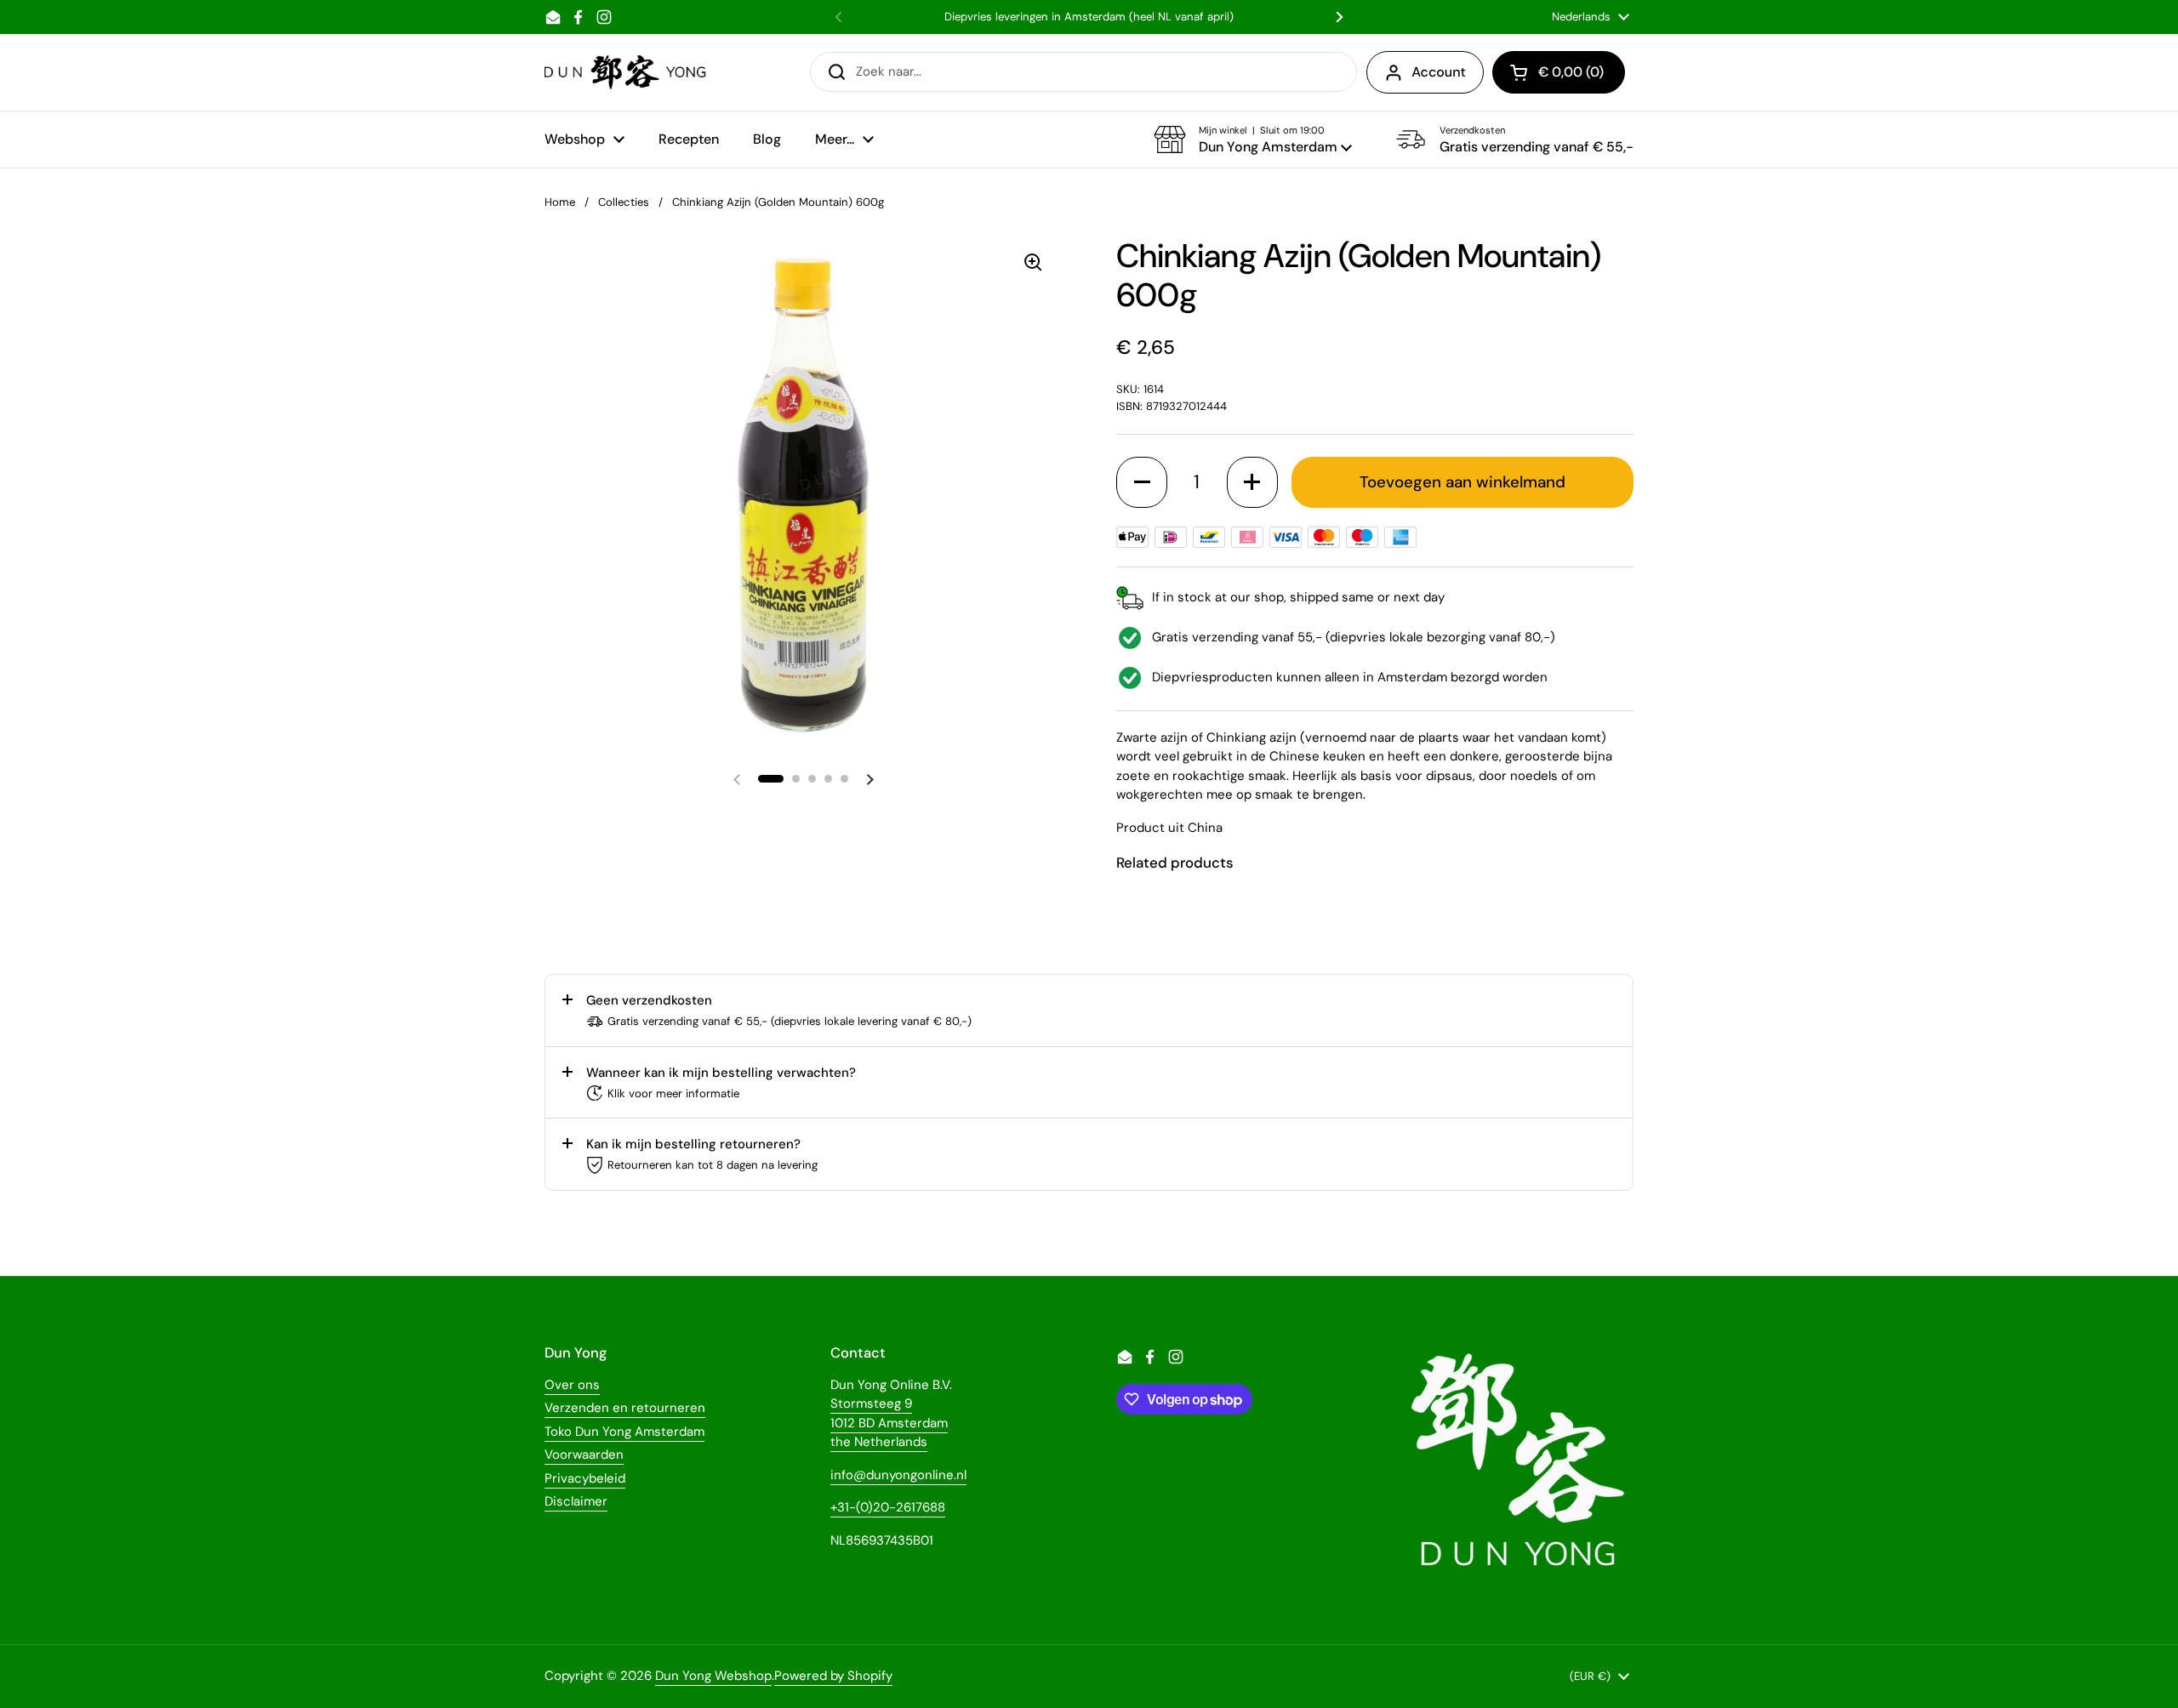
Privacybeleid (585, 1478)
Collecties (624, 202)
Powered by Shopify (833, 1676)
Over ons (572, 1385)
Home (560, 202)
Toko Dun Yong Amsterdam (624, 1432)
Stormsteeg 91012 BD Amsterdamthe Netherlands (889, 1423)
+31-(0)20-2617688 (888, 1507)
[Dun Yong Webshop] (626, 72)
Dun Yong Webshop (713, 1676)
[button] (1253, 139)
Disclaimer (576, 1501)
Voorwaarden (584, 1455)
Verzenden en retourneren (625, 1408)
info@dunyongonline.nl (898, 1475)
